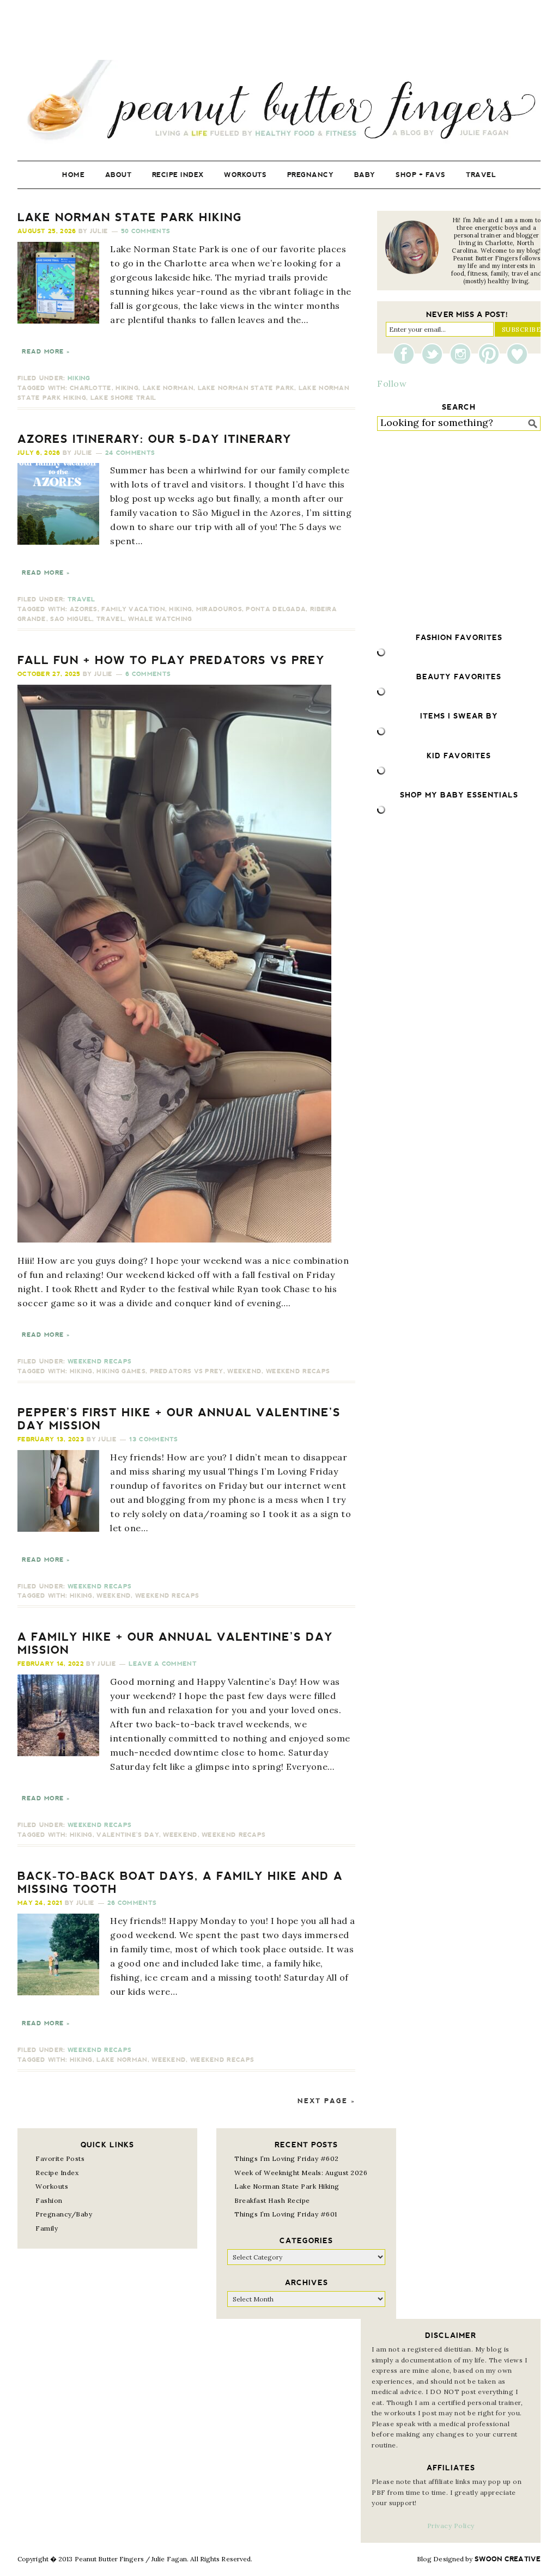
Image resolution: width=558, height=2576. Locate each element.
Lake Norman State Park (246, 388)
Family (47, 2228)
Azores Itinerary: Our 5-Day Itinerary (154, 439)
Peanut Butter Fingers (279, 102)
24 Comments (130, 453)
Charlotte (91, 388)
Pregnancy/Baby (64, 2214)
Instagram (463, 354)
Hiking (79, 378)
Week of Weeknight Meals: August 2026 (301, 2173)
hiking (127, 388)
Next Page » (326, 2101)
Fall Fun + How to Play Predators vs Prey (171, 660)
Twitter (435, 354)
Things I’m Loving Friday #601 (286, 2214)
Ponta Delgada (276, 609)
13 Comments (153, 1439)
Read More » (46, 352)
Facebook (407, 354)
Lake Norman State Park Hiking (130, 217)
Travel (81, 599)
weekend (244, 1371)
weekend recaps (298, 1371)
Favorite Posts (60, 2158)
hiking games (121, 1371)
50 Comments (145, 231)
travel (110, 619)
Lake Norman (168, 388)
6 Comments (148, 674)
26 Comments (132, 1903)
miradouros (219, 609)
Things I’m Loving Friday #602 (287, 2158)
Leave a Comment (163, 1664)
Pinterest (492, 354)
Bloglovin (517, 354)
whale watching (160, 619)
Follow (392, 383)
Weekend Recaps (99, 1362)
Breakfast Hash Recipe (272, 2200)
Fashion (49, 2200)
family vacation (133, 609)
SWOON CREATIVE (508, 2559)
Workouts (52, 2186)
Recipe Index (57, 2173)
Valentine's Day (128, 1835)
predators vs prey (187, 1371)
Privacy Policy (451, 2526)
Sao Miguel (71, 619)
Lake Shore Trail (123, 398)
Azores (84, 609)
